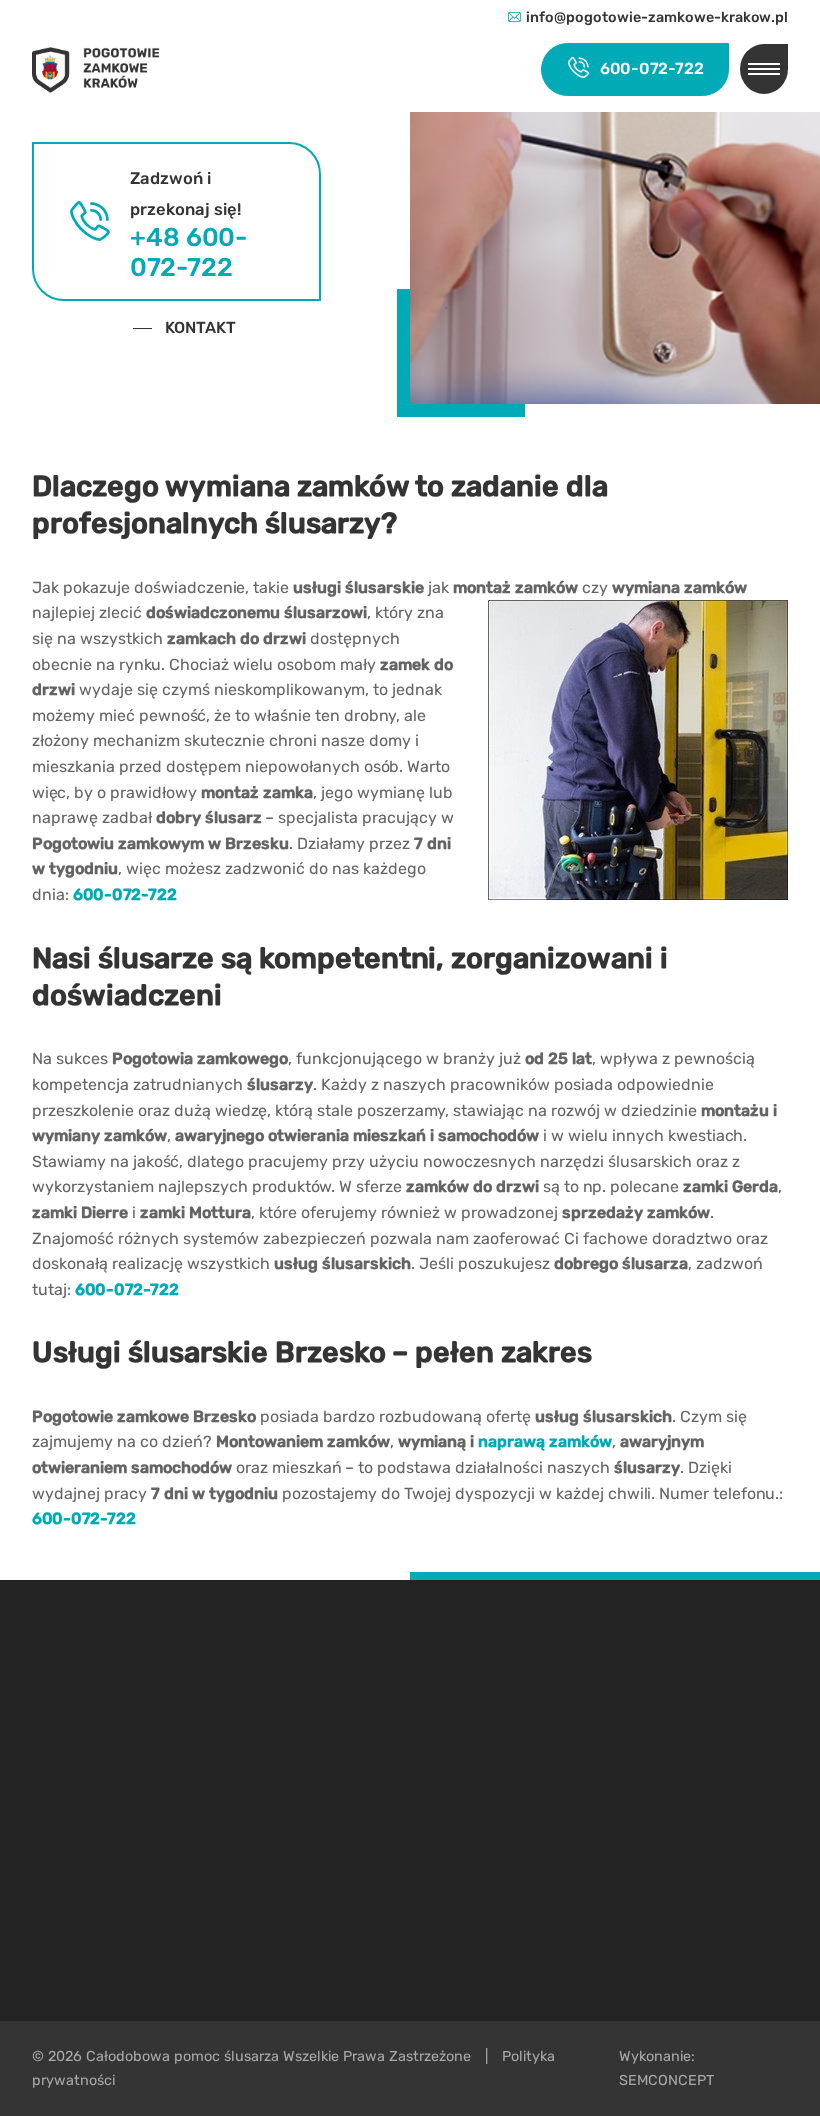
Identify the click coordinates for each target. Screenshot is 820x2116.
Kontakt (200, 327)
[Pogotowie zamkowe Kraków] (106, 69)
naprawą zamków (545, 1441)
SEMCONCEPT (666, 2080)
